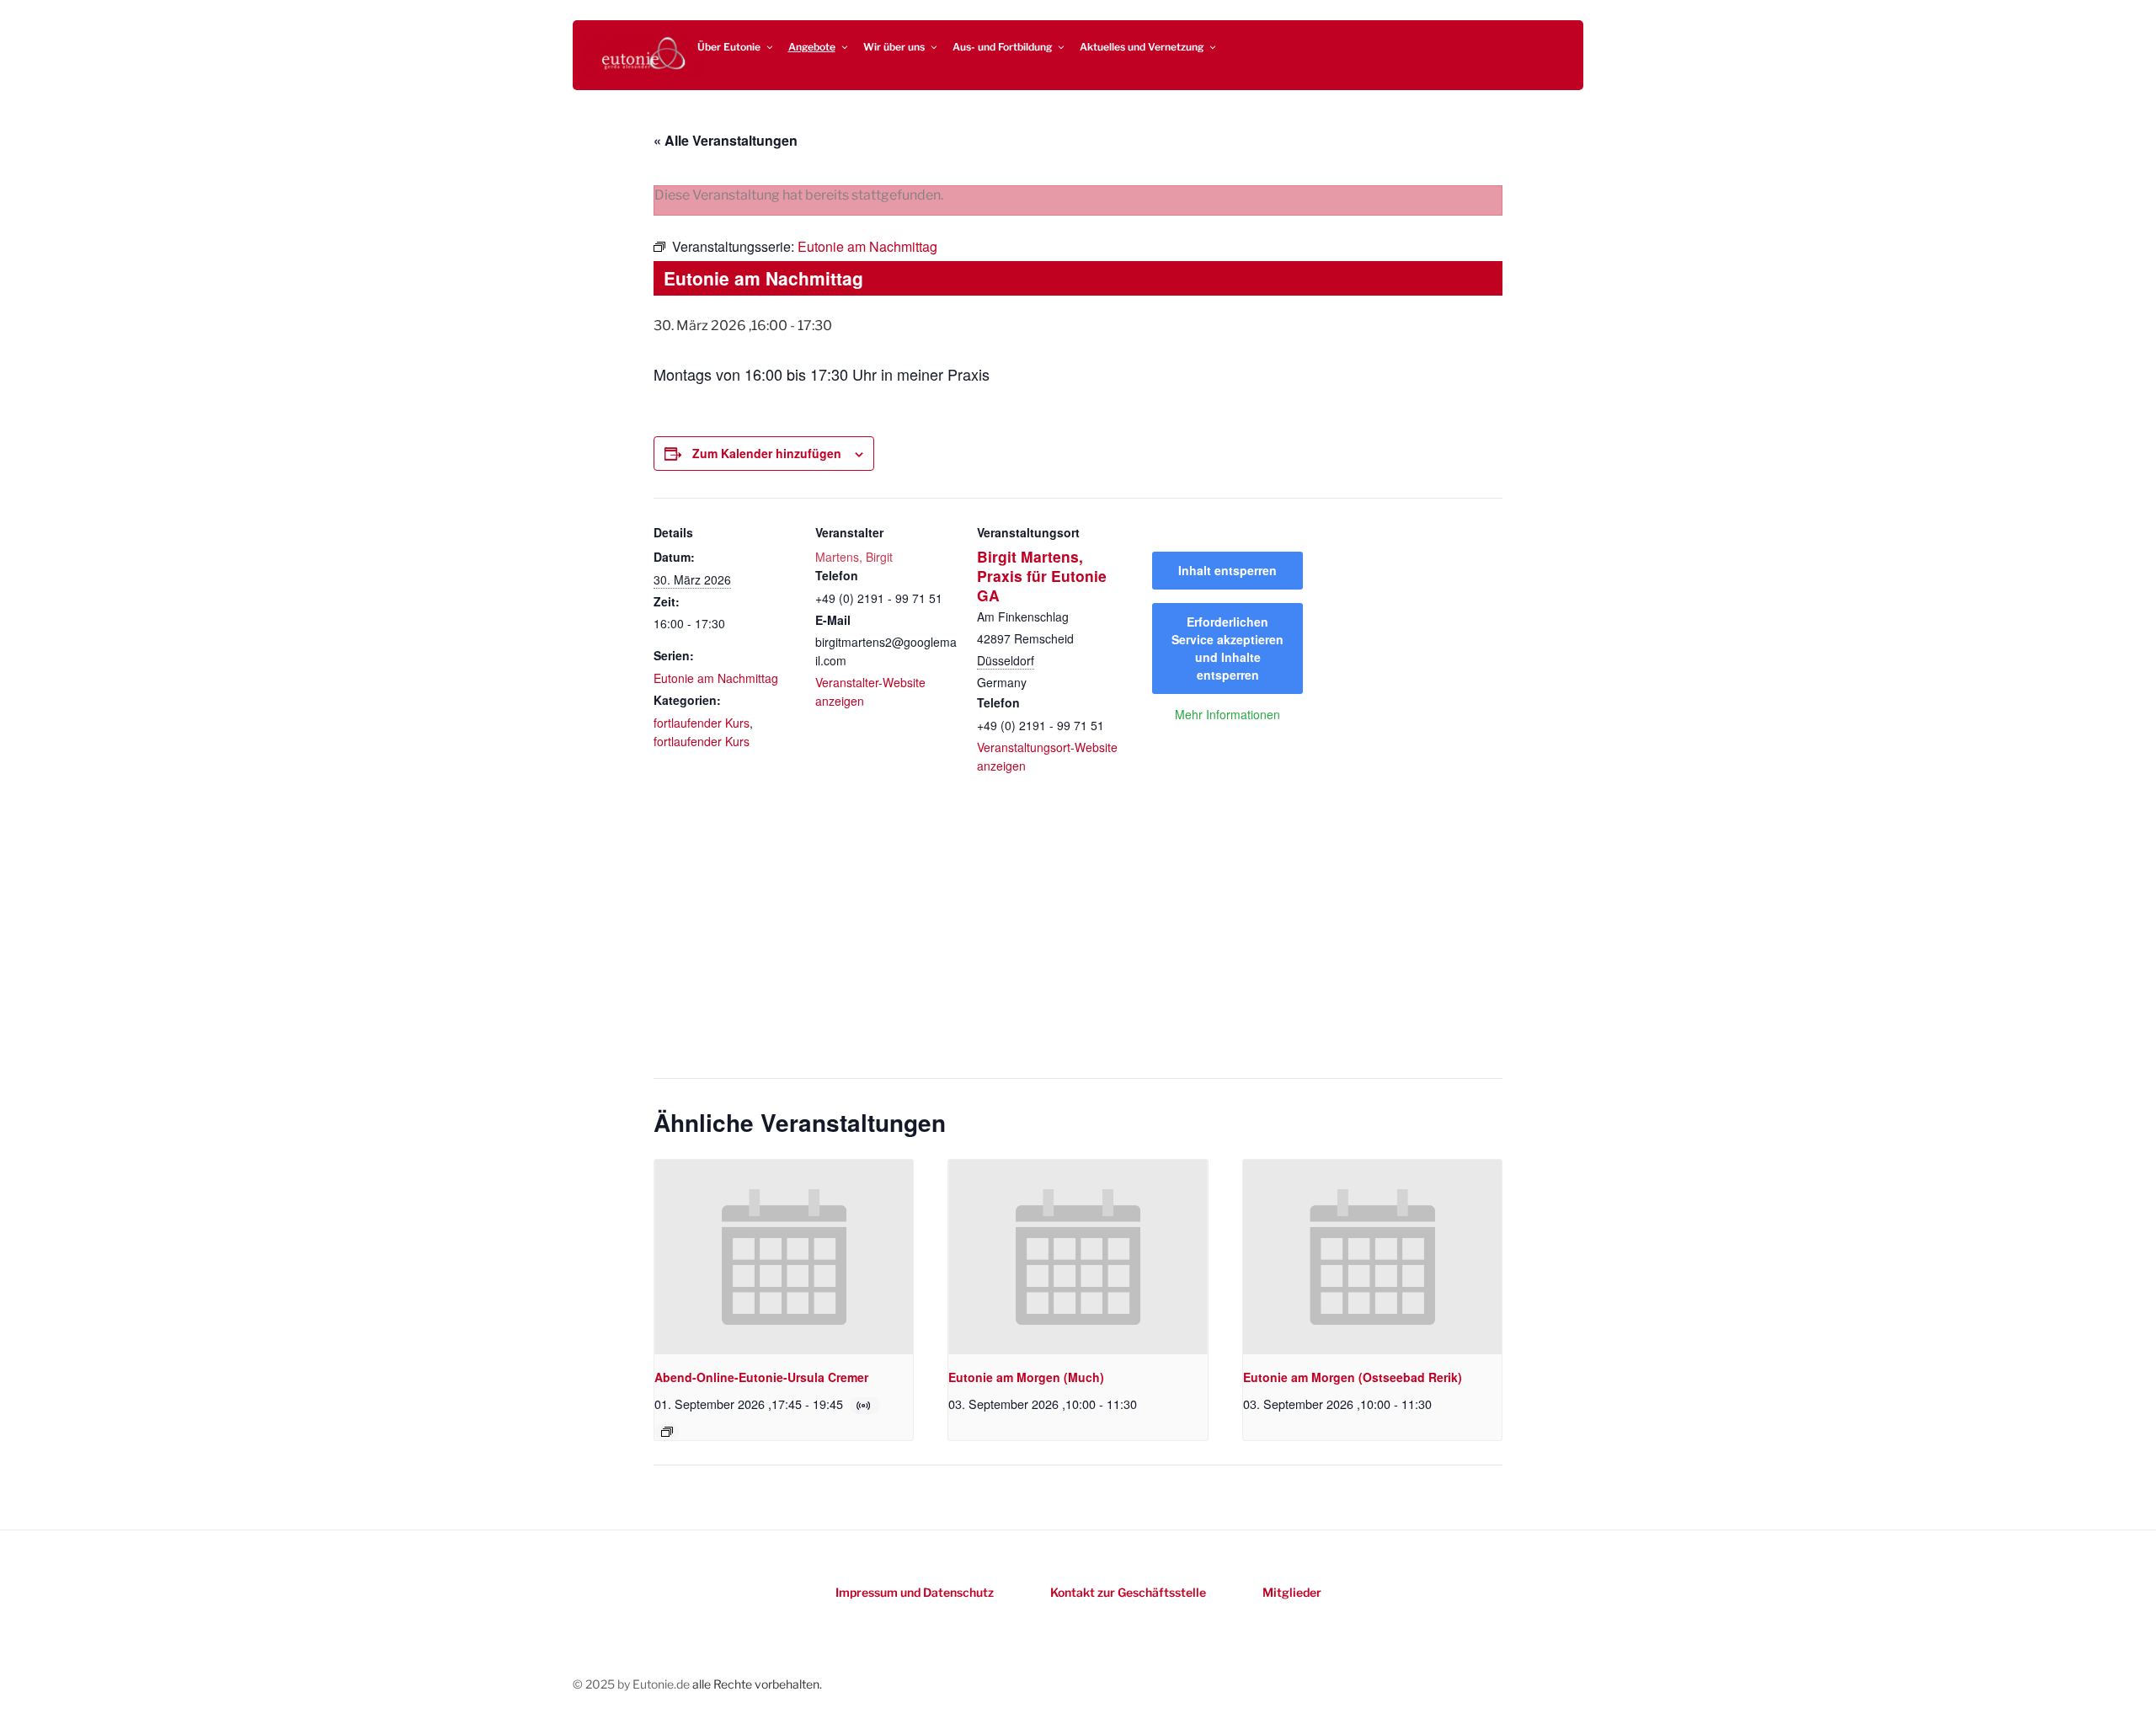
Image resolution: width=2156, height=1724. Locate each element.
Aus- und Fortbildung (1002, 47)
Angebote (812, 47)
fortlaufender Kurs (702, 723)
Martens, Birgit (854, 557)
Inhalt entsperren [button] (1227, 570)
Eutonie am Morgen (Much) (1026, 1377)
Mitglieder (1292, 1592)
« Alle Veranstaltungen (726, 140)
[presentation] (784, 1257)
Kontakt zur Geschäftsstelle (1128, 1592)
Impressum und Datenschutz (915, 1592)
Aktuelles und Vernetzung (1142, 47)
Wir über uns (894, 47)
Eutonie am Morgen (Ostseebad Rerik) (1353, 1377)
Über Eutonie (729, 47)
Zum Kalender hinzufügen (767, 453)
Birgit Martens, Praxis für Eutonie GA (1042, 576)
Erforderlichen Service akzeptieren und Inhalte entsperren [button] (1227, 648)
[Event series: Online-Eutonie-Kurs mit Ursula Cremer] (667, 1432)
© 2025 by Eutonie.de (632, 1684)
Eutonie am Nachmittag (716, 678)
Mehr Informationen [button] (1227, 715)
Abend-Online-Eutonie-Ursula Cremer (761, 1377)
